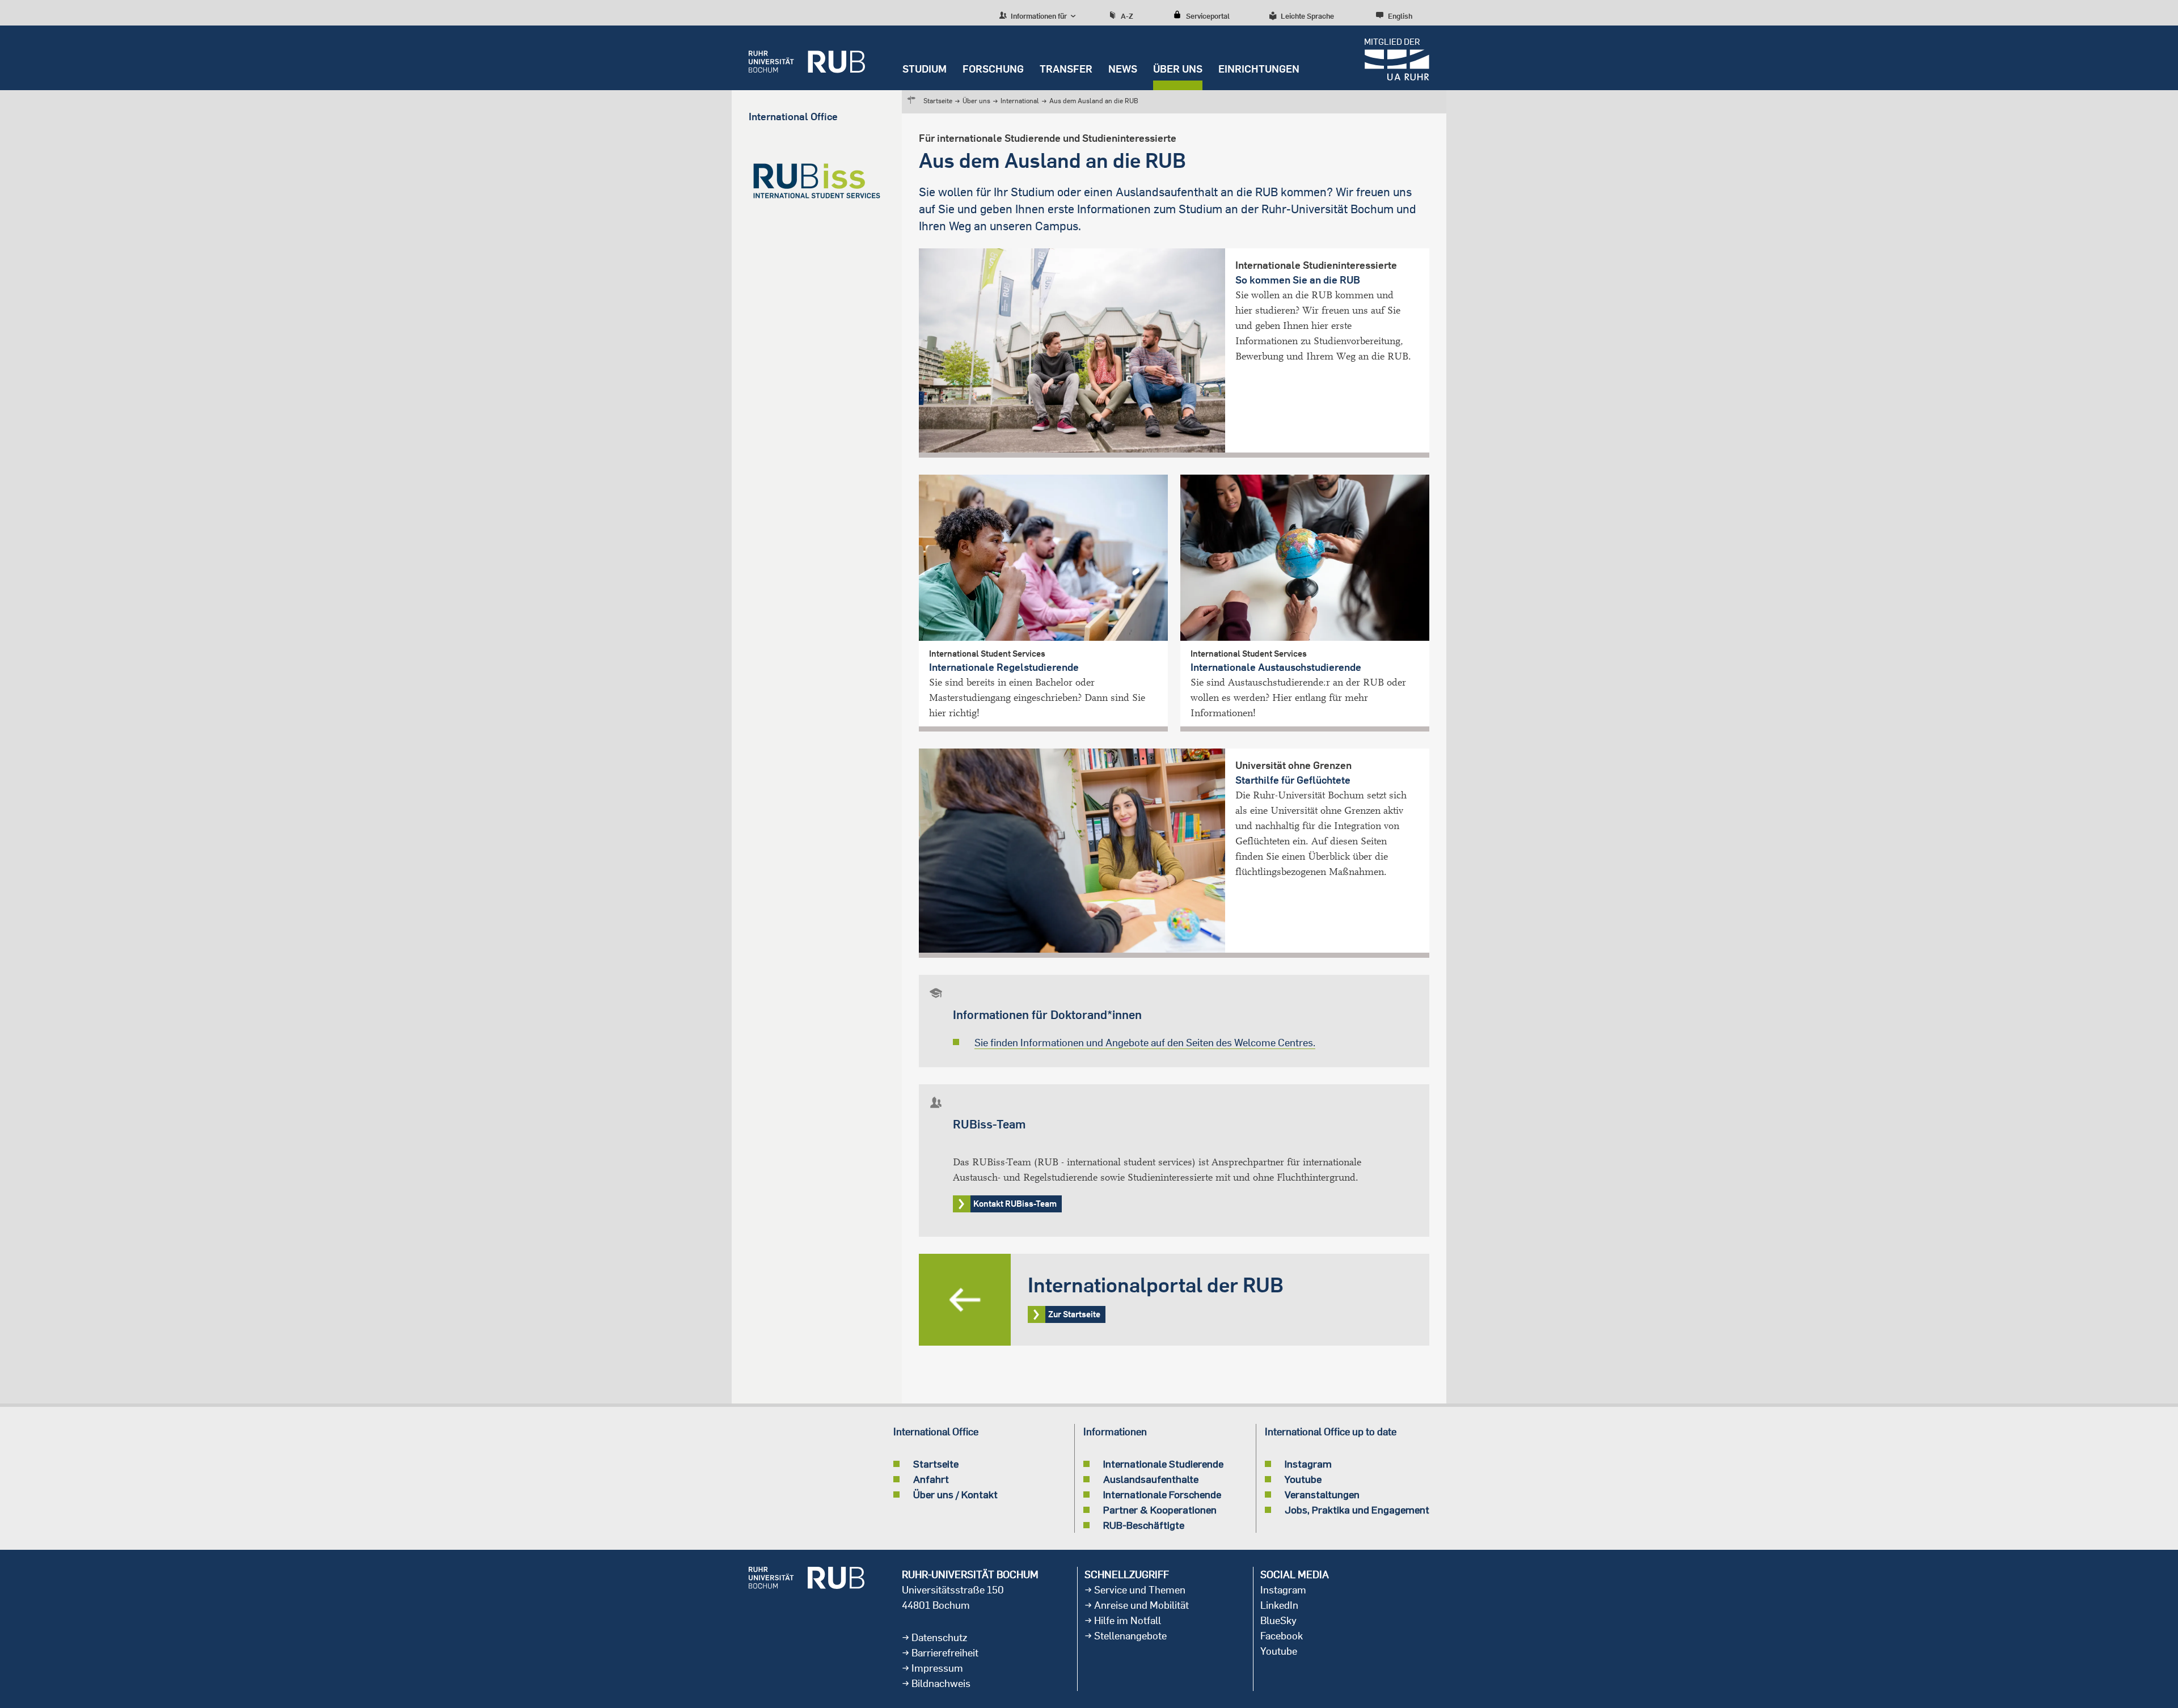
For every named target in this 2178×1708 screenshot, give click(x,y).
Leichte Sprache (1307, 16)
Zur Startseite (1174, 1300)
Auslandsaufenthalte (1151, 1479)
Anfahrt (931, 1479)
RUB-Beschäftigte (1144, 1525)
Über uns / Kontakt (955, 1494)
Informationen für (1038, 16)
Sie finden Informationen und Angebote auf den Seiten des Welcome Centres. (1145, 1043)
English (1400, 16)
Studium (925, 69)
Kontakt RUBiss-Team (1015, 1204)
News (1123, 69)
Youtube (1303, 1479)
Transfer (1066, 69)
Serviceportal (1208, 16)
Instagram (1308, 1464)
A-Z (1127, 16)
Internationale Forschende (1162, 1494)
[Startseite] (807, 58)
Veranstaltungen (1322, 1494)
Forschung (993, 69)
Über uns (1178, 69)
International (1020, 101)
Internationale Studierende (1163, 1464)
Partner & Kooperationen (1160, 1510)
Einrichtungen (1259, 69)
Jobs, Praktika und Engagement (1357, 1510)
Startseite (938, 101)
